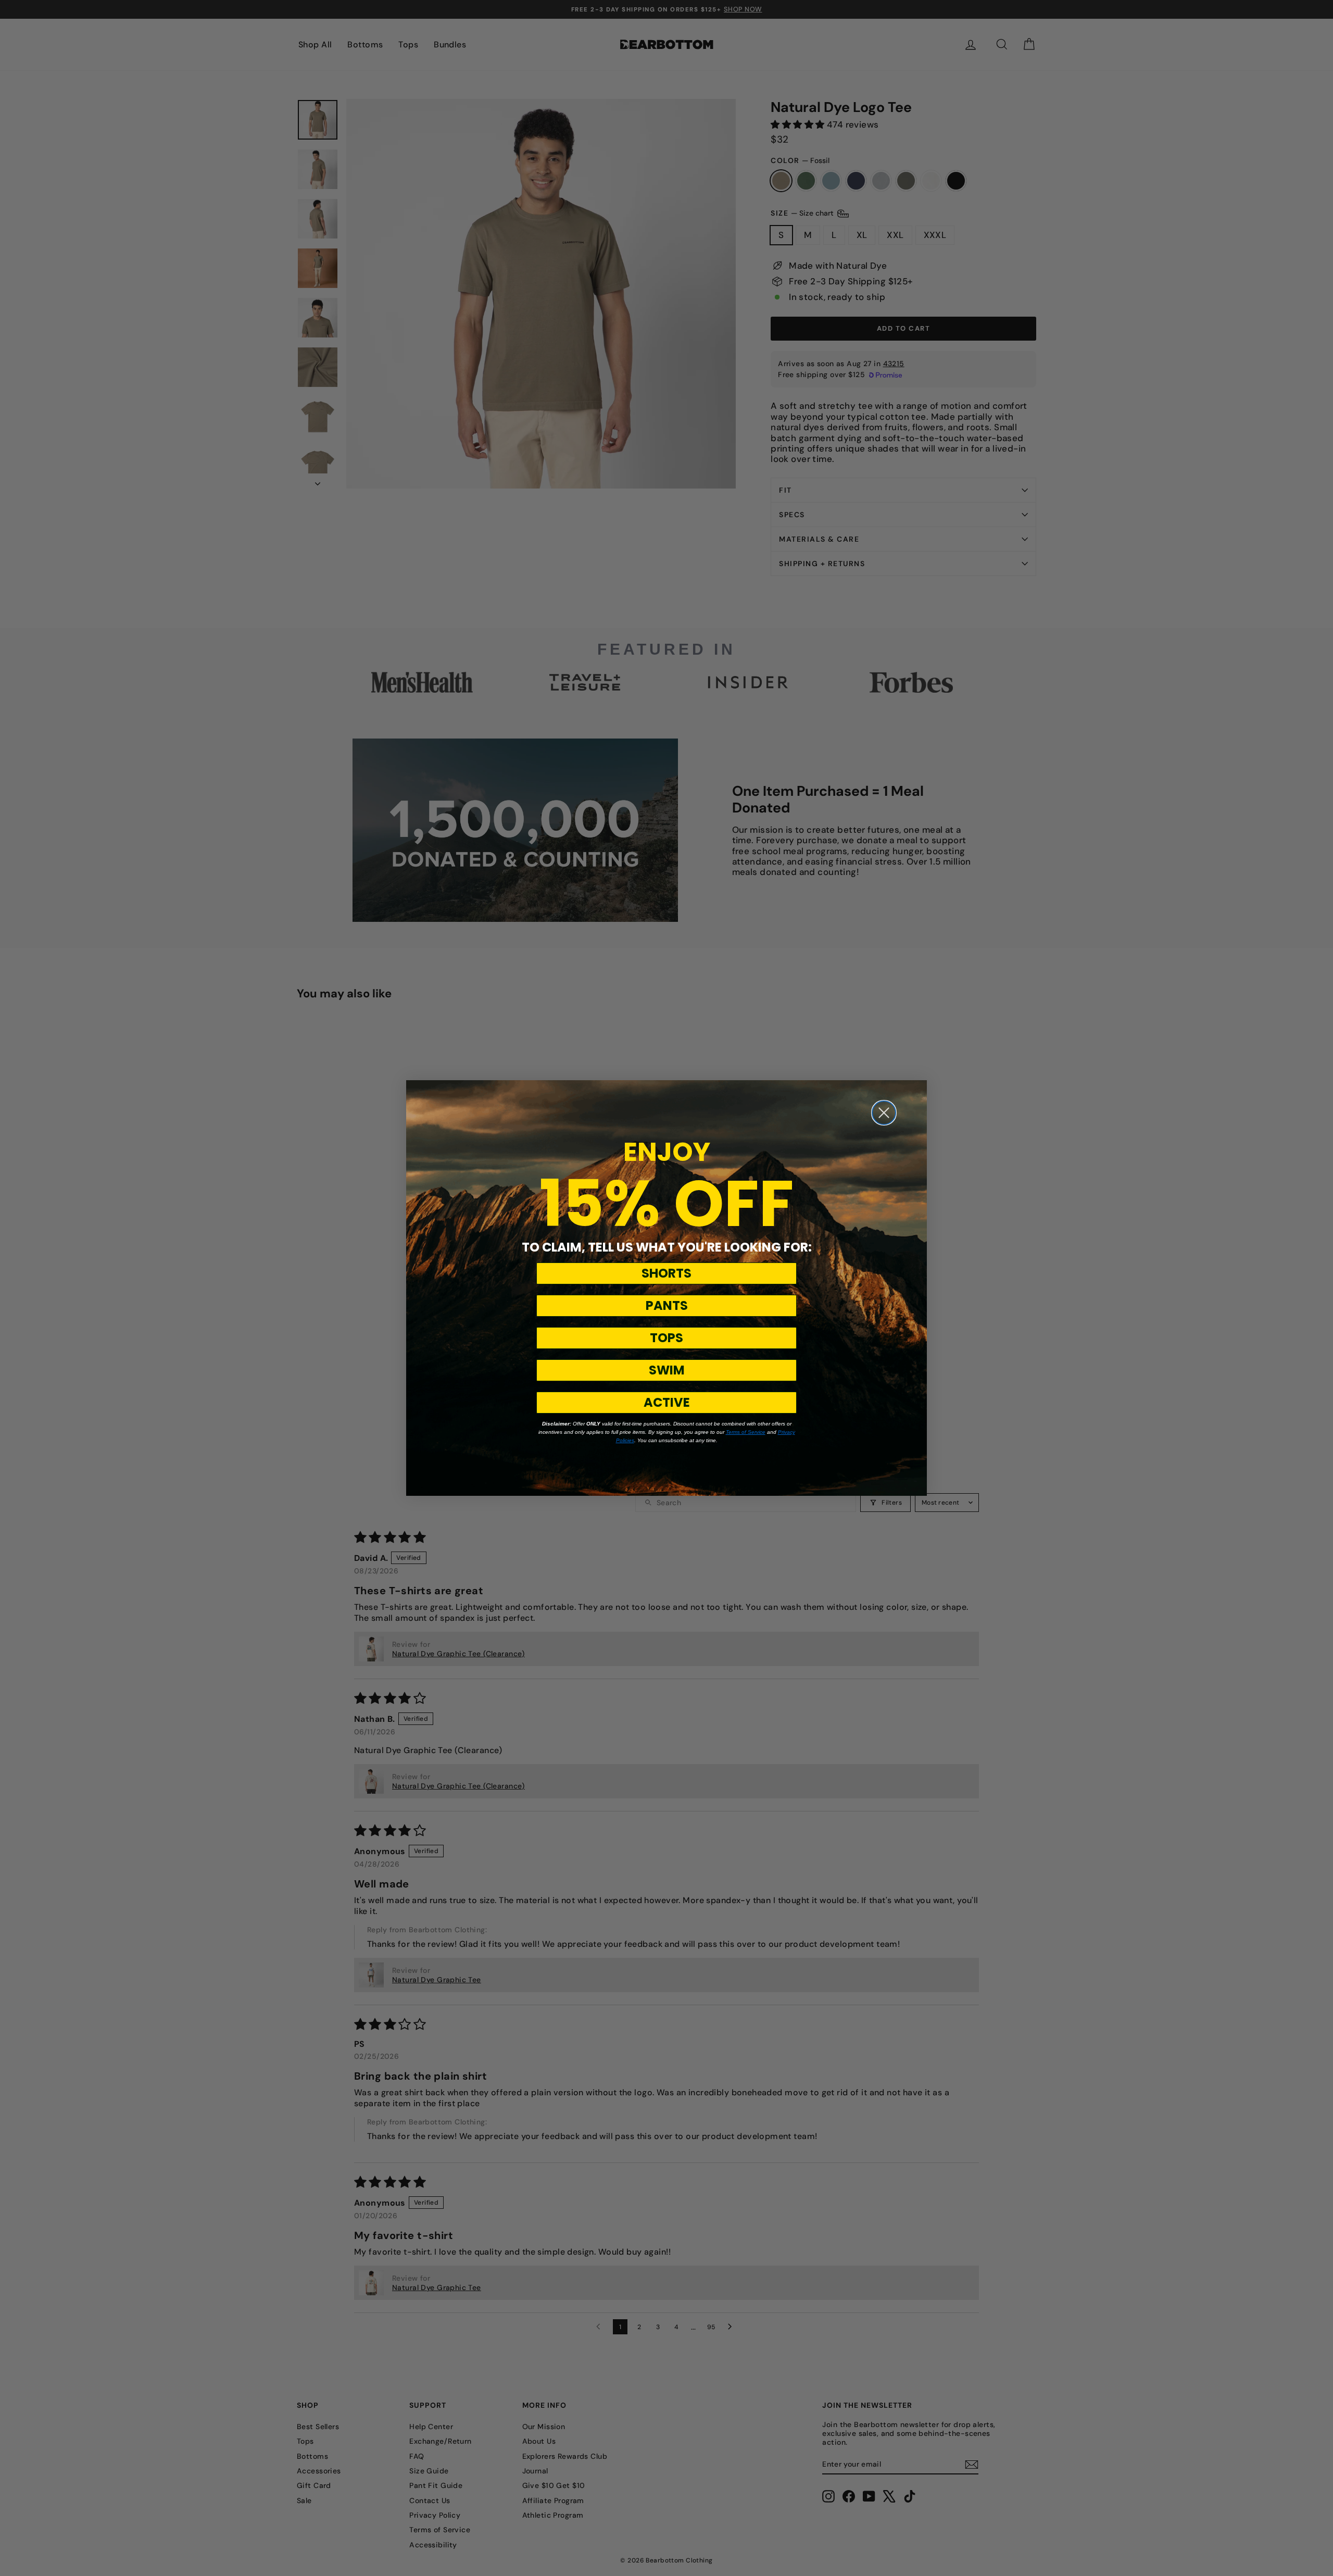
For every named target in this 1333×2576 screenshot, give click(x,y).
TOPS (666, 1338)
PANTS (667, 1305)
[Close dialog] (884, 1113)
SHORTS (666, 1273)
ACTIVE (667, 1402)
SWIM (667, 1370)
